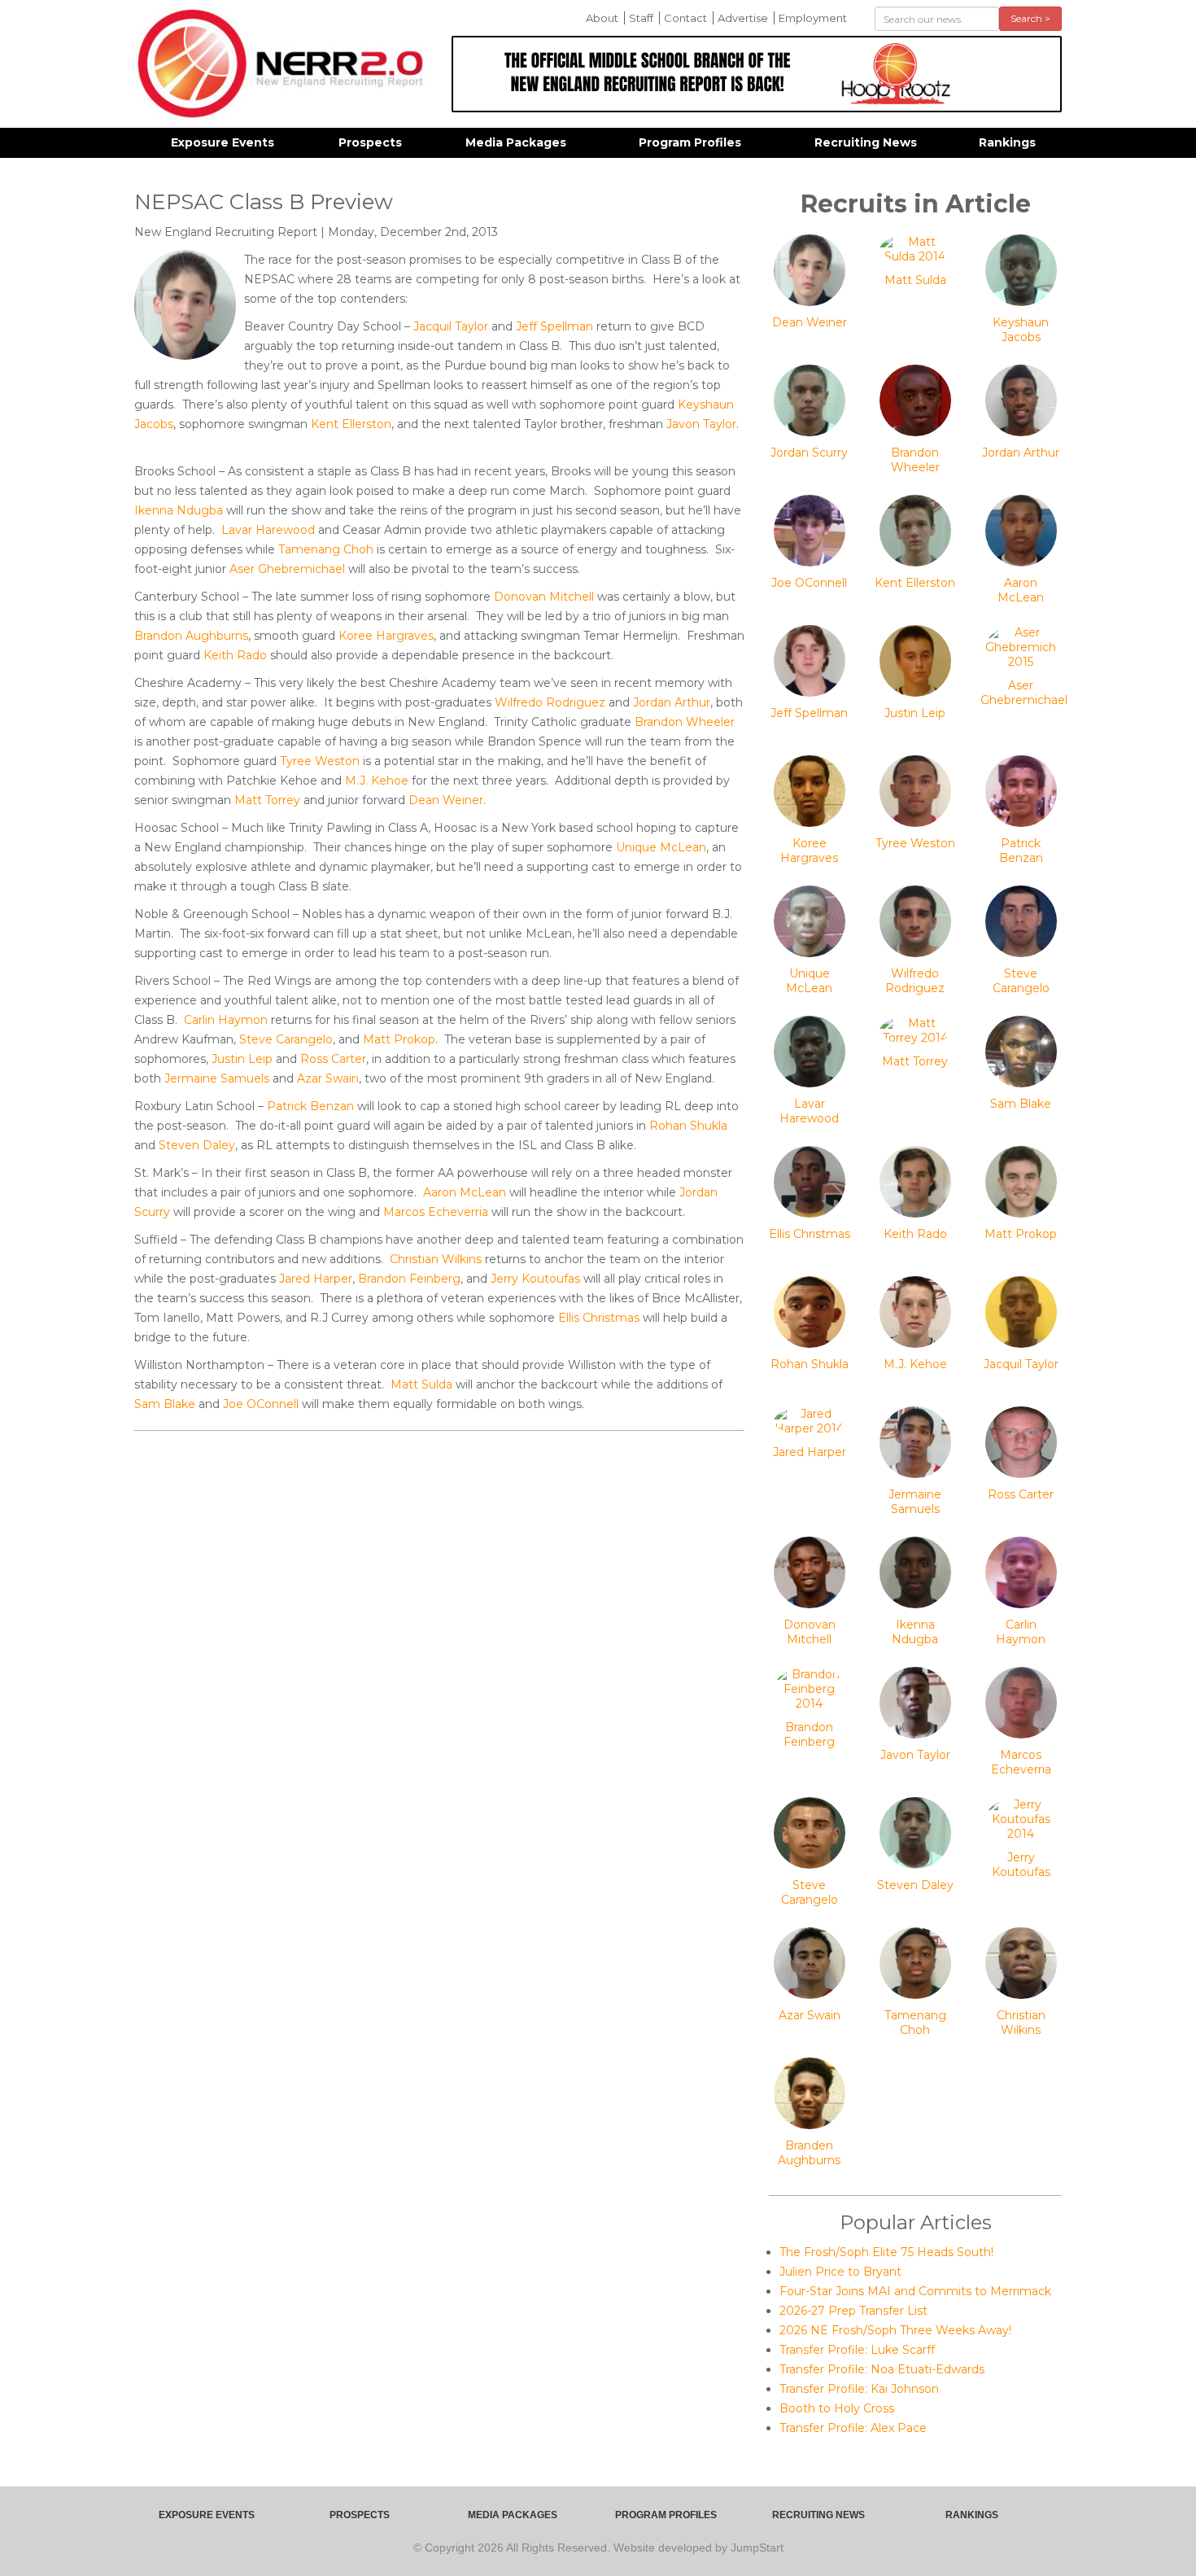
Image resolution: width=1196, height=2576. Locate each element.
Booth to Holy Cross (837, 2408)
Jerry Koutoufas (535, 1279)
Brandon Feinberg (409, 1279)
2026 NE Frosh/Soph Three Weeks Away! (895, 2330)
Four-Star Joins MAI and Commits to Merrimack (915, 2291)
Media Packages (516, 142)
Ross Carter (333, 1059)
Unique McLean (661, 847)
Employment (813, 18)
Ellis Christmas (599, 1318)
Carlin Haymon (226, 1020)
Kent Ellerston (351, 424)
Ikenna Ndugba (179, 510)
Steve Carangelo (286, 1039)
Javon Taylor (701, 424)
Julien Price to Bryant (840, 2272)
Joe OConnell (261, 1404)
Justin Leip (242, 1059)
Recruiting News (866, 142)
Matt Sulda (421, 1384)
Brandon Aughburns (191, 636)
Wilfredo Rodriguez (550, 702)
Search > (1030, 18)
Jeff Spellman (554, 326)
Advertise (743, 18)
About (602, 18)
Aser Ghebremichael (287, 569)
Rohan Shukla (688, 1126)
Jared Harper (316, 1279)
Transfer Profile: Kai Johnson (859, 2389)
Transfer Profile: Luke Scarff (857, 2350)
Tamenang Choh (326, 549)
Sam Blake (165, 1404)
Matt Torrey (267, 800)
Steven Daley (197, 1145)
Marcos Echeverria (436, 1212)
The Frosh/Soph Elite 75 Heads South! (886, 2252)
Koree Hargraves (386, 636)
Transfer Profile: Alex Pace (853, 2428)
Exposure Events (223, 142)
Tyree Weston (320, 761)
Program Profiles (690, 142)
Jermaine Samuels (217, 1078)
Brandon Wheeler (685, 722)
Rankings (1007, 142)
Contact (685, 18)
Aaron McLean (465, 1192)
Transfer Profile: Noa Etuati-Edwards (882, 2369)
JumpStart (757, 2548)
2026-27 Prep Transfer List (853, 2311)
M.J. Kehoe (377, 781)
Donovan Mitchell (544, 597)
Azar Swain (328, 1078)
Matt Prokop (399, 1039)
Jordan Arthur (672, 702)
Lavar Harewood (268, 530)
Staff (641, 18)
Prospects (370, 142)
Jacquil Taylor (451, 326)
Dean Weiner (446, 800)
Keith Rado (235, 655)
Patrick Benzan (310, 1106)
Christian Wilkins (436, 1259)
